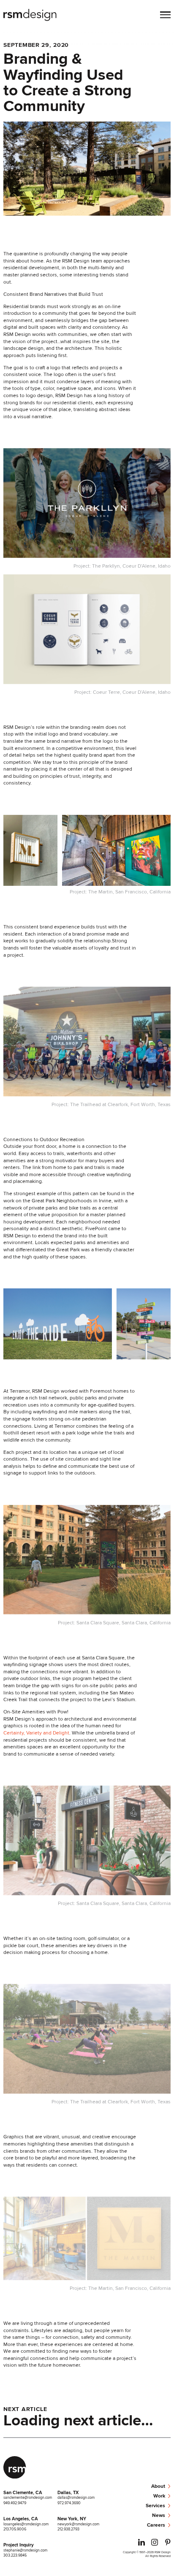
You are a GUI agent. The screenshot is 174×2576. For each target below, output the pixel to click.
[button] (165, 16)
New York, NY (72, 2519)
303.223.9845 (15, 2555)
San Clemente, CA (23, 2492)
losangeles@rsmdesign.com (26, 2524)
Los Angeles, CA (21, 2519)
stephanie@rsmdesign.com (25, 2550)
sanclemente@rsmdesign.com (28, 2497)
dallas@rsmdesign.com (76, 2497)
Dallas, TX (68, 2492)
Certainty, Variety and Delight (36, 1733)
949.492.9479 (15, 2503)
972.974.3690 (69, 2503)
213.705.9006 (15, 2529)
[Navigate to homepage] (30, 16)
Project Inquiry (19, 2545)
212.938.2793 (68, 2529)
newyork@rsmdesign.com (78, 2524)
